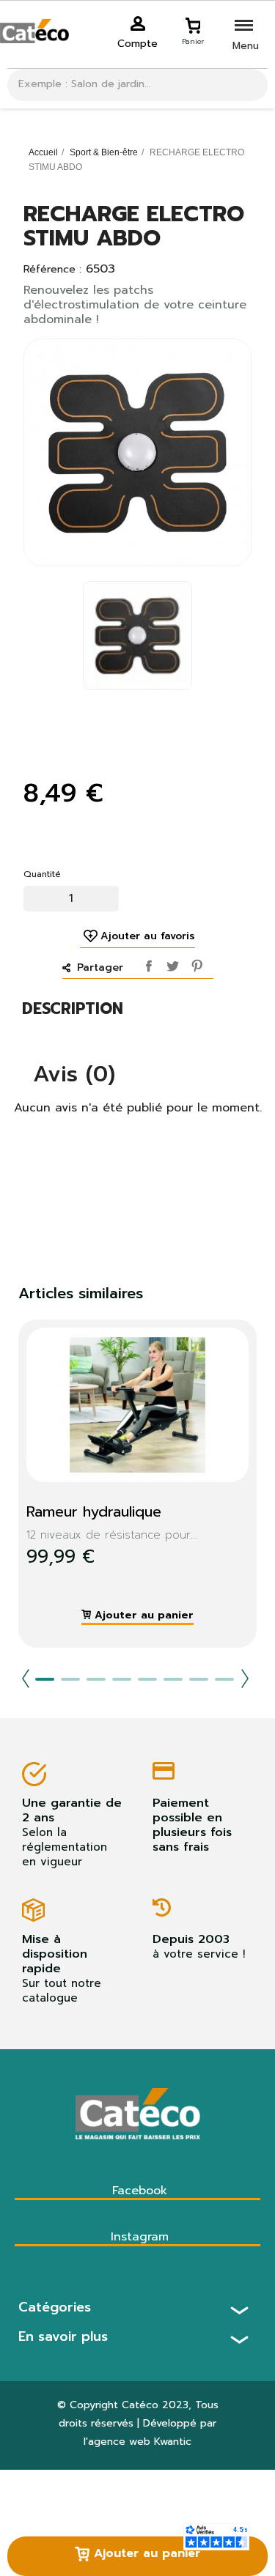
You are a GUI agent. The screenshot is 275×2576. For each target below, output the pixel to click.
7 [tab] (199, 1679)
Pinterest (194, 963)
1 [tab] (45, 1679)
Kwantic (173, 2442)
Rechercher (251, 85)
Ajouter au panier (145, 2553)
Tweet (170, 963)
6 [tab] (173, 1679)
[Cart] (193, 23)
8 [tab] (224, 1679)
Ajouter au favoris (148, 936)
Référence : (52, 270)
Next (245, 1679)
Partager (146, 963)
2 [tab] (70, 1679)
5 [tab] (147, 1679)
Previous (26, 1679)
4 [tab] (122, 1679)
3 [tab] (96, 1679)
